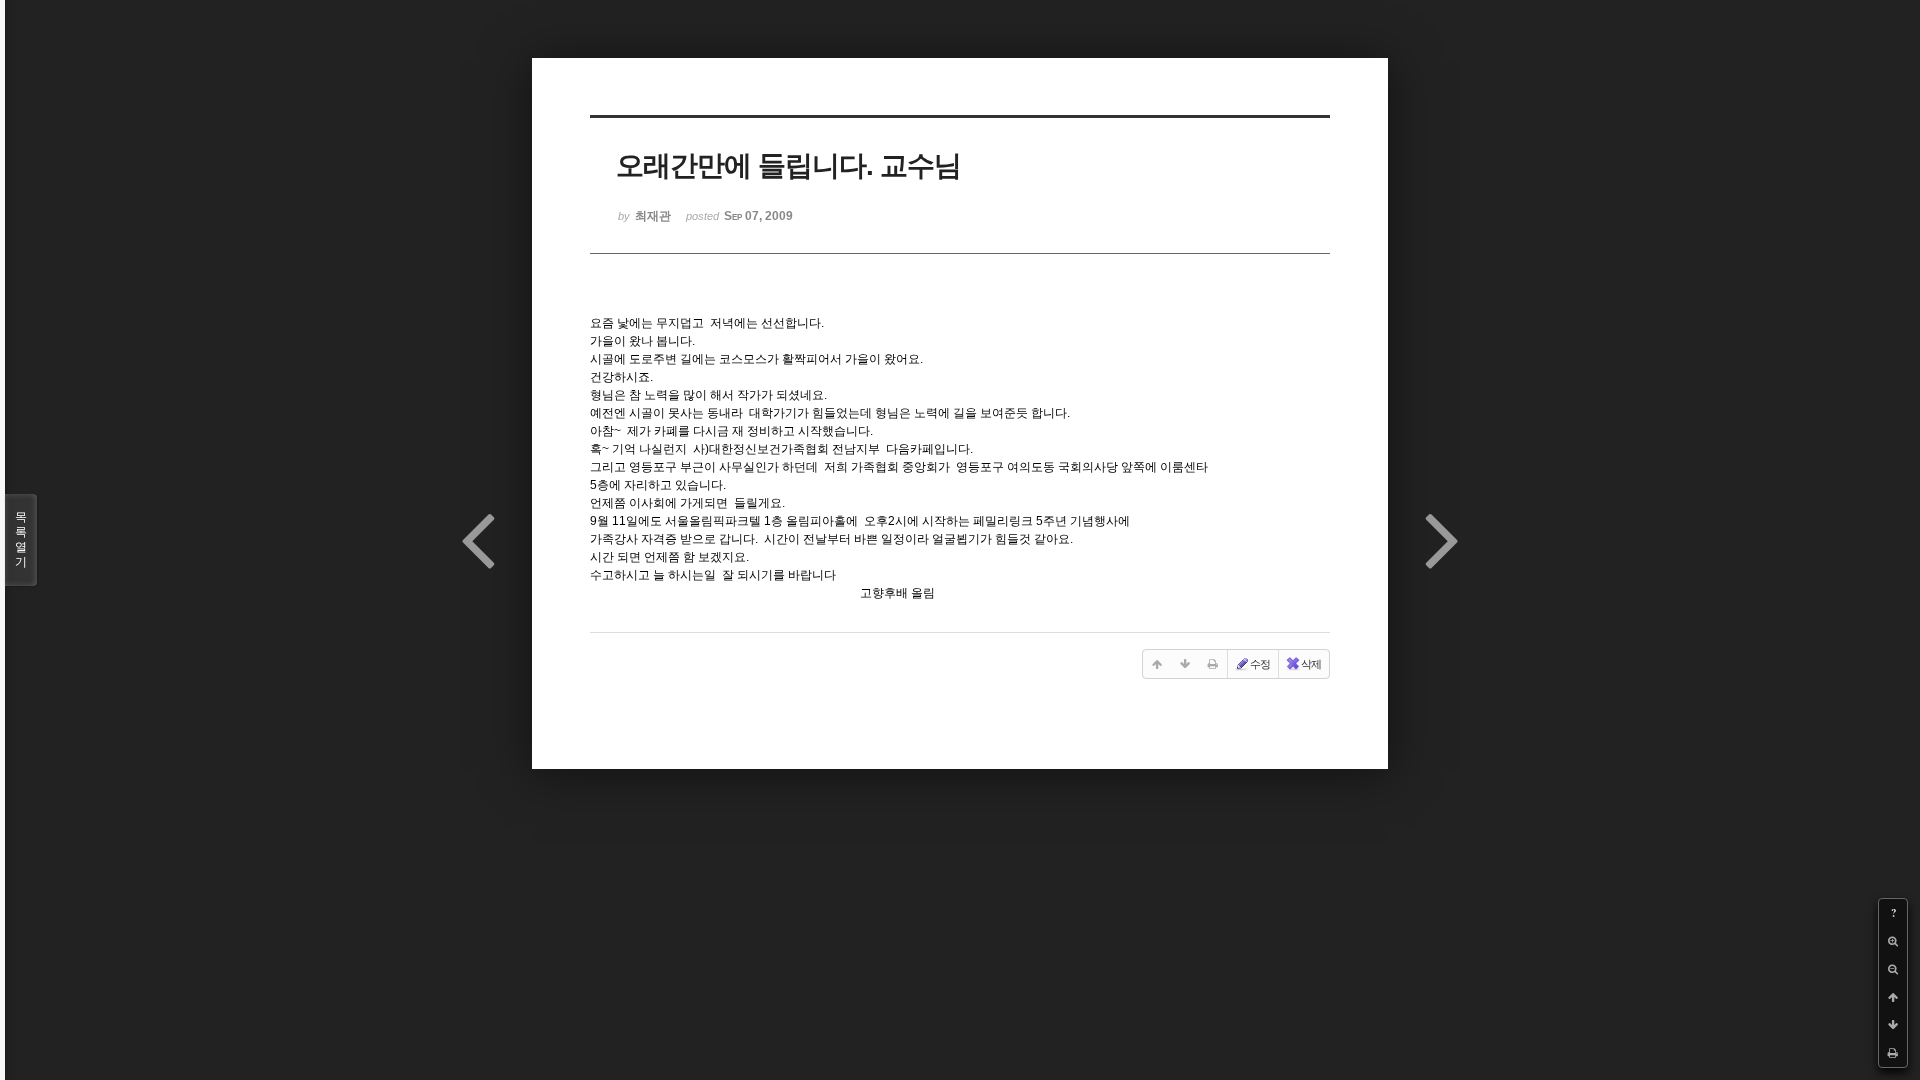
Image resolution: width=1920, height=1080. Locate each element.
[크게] (1893, 941)
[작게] (1893, 969)
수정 (1260, 664)
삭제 (1311, 664)
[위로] (1893, 997)
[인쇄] (1893, 1053)
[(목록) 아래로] (1893, 1025)
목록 (21, 539)
